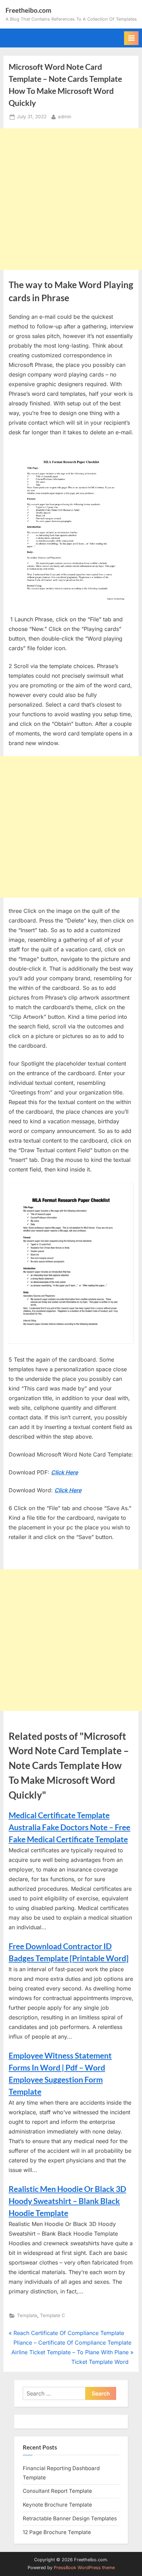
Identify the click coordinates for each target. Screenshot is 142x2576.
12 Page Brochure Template (57, 2532)
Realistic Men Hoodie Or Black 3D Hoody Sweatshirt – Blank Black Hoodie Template (67, 2201)
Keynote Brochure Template (57, 2505)
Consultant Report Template (57, 2491)
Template (27, 2315)
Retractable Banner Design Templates (70, 2518)
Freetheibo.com (28, 10)
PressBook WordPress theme (84, 2568)
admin (65, 116)
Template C (53, 2315)
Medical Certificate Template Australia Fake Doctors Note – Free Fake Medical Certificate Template (69, 1827)
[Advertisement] (71, 199)
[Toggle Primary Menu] (131, 38)
